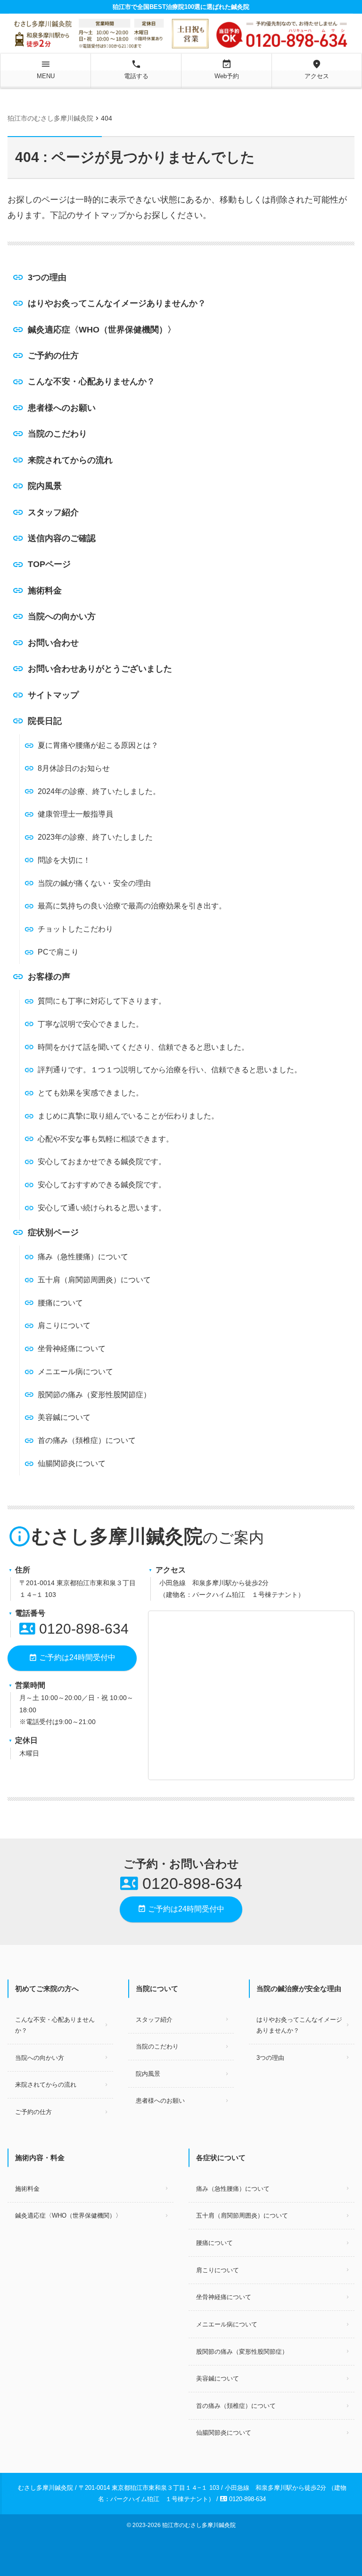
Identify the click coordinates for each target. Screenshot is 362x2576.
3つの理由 (47, 277)
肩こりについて (64, 1325)
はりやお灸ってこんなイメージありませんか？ (117, 303)
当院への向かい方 (62, 616)
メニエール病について (75, 1372)
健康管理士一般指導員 (75, 814)
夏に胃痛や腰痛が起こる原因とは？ (98, 745)
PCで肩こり (58, 952)
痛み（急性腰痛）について (83, 1257)
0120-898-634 (74, 1629)
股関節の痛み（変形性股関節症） (94, 1395)
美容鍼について (64, 1417)
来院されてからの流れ (70, 460)
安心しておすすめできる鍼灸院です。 (102, 1185)
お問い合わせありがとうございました (100, 669)
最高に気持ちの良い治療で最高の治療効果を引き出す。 (132, 906)
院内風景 (45, 486)
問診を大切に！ (64, 860)
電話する (136, 69)
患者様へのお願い (62, 408)
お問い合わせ (53, 643)
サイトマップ (53, 695)
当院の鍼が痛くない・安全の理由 (94, 883)
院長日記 (45, 721)
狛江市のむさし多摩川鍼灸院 (199, 2525)
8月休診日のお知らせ (74, 768)
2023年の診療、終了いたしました (95, 837)
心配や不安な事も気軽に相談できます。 (106, 1139)
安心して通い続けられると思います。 (102, 1208)
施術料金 (45, 591)
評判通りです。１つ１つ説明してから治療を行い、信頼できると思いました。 (170, 1070)
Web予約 (227, 69)
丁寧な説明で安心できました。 (90, 1024)
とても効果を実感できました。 (90, 1093)
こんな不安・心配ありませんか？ (91, 381)
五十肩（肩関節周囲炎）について (94, 1280)
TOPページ (49, 564)
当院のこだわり (58, 434)
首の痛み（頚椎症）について (87, 1440)
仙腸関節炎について (72, 1463)
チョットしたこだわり (75, 929)
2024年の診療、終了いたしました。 (99, 791)
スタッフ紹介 (53, 512)
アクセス (317, 69)
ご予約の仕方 (53, 356)
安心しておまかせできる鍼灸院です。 (102, 1162)
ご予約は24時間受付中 (72, 1658)
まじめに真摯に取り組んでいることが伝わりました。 (128, 1116)
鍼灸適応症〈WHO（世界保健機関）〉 (102, 330)
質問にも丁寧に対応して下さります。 (102, 1001)
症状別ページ (53, 1232)
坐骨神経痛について (72, 1349)
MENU (46, 69)
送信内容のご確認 (62, 538)
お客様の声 (49, 977)
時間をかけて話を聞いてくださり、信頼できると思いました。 (143, 1047)
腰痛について (60, 1303)
